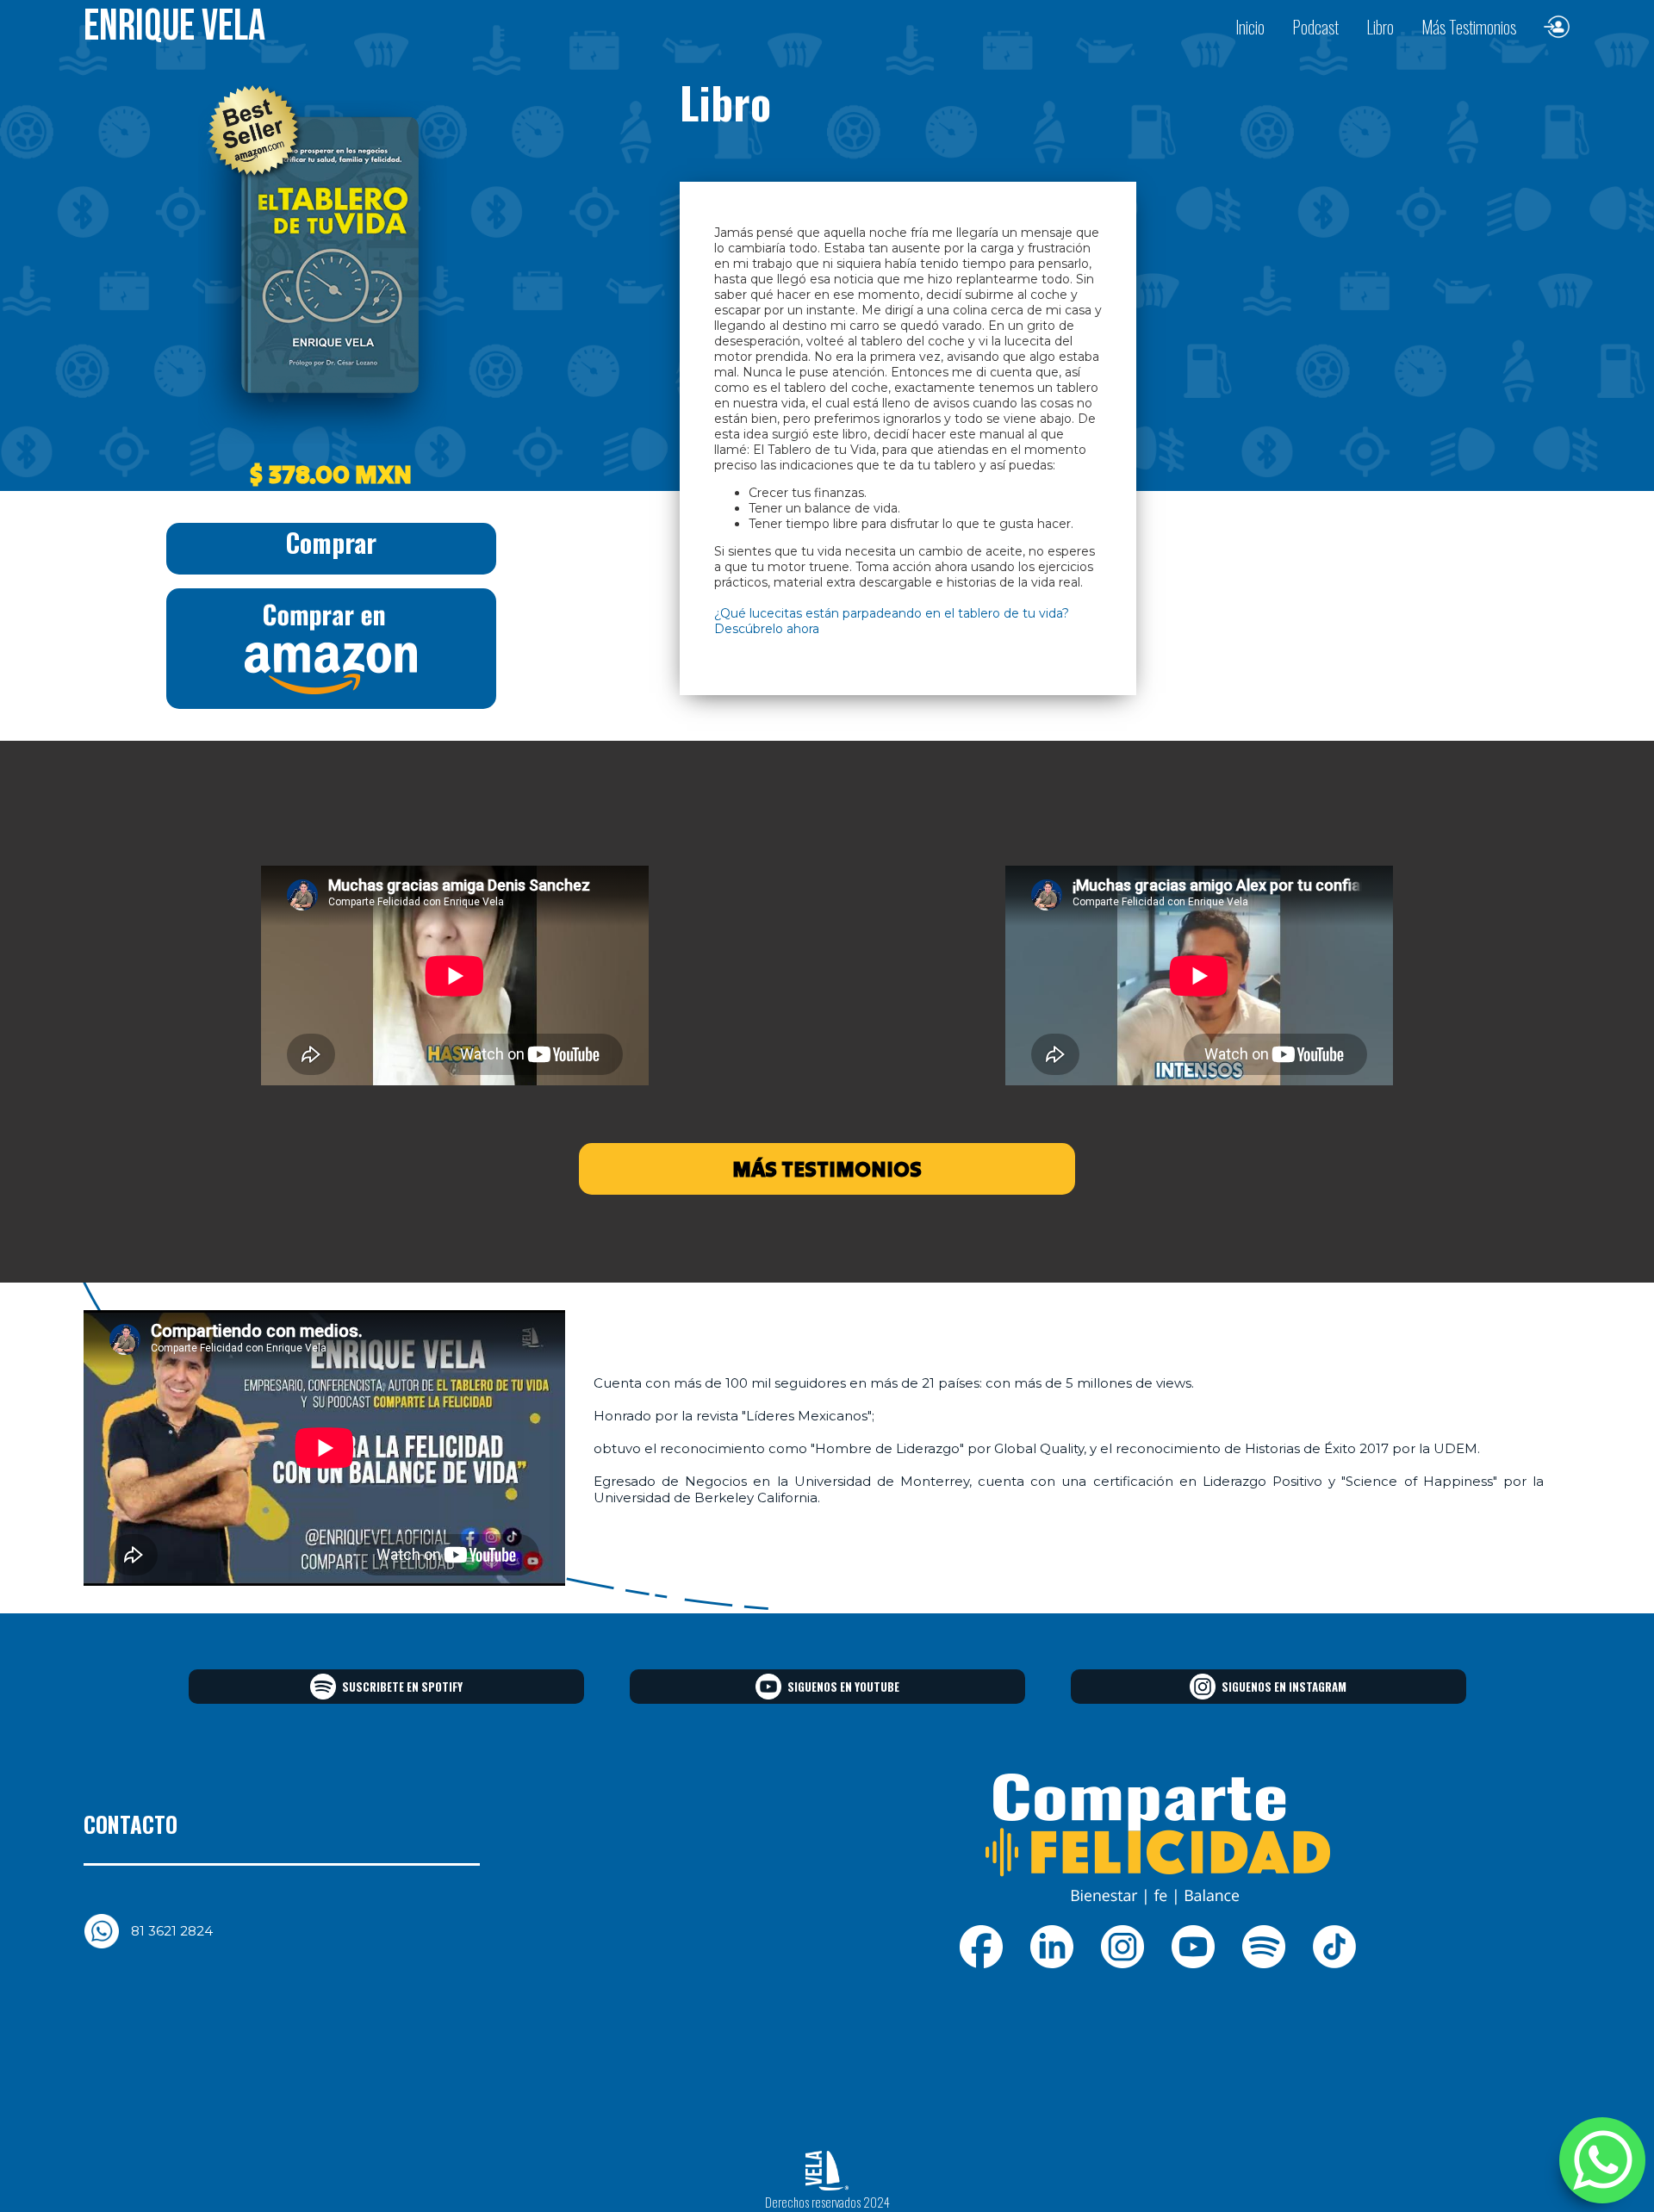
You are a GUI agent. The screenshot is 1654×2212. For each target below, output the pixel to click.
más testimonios (827, 1169)
